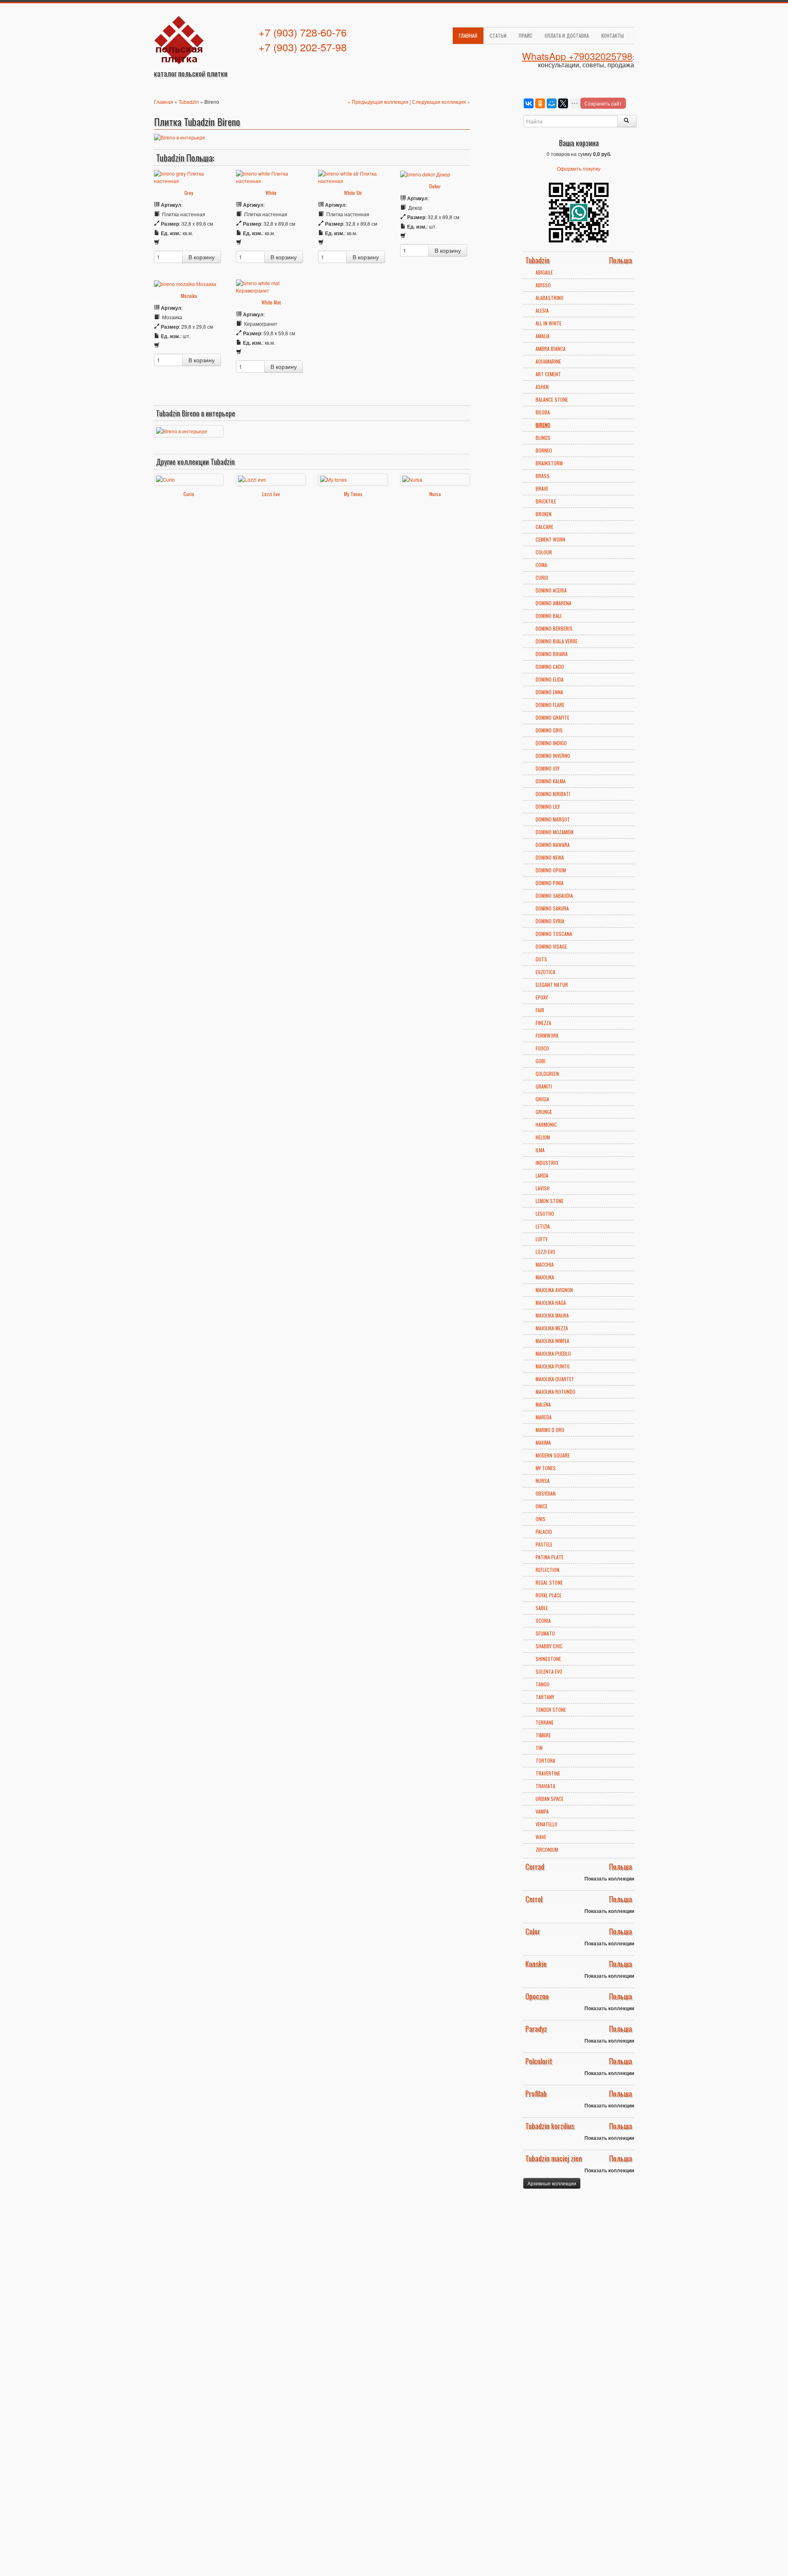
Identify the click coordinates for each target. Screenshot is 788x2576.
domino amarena (553, 603)
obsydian (546, 1493)
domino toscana (554, 934)
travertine (548, 1773)
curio (542, 578)
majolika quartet (555, 1379)
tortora (545, 1760)
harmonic (546, 1124)
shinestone (548, 1659)
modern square (553, 1455)
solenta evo (549, 1671)
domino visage (551, 946)
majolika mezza (552, 1328)
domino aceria (551, 590)
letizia (543, 1226)
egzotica (545, 972)
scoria (543, 1621)
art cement (548, 374)
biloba (543, 412)
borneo (544, 450)
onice (542, 1506)
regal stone (549, 1582)
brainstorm (549, 463)
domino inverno (553, 756)
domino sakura (552, 908)
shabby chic (549, 1646)
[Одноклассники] (540, 103)
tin (539, 1748)
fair (540, 1010)
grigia (542, 1099)
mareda (544, 1417)
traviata (545, 1786)
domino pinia (550, 883)
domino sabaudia (554, 896)
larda (542, 1175)
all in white (549, 323)
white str (353, 193)
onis (541, 1519)
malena (543, 1404)
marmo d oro (550, 1430)
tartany (545, 1697)
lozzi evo (545, 1252)
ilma (540, 1150)
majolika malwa (552, 1315)
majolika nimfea (552, 1341)
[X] (563, 103)
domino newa (550, 857)
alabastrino (550, 298)
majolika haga (551, 1303)
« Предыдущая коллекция (379, 102)
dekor (435, 186)
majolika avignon (554, 1290)
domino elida (550, 679)
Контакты (613, 35)
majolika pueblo (553, 1353)
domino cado (550, 667)
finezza (543, 1023)
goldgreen (547, 1074)
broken (544, 514)
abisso (543, 285)
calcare (544, 527)
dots (541, 959)
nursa (543, 1481)
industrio (547, 1163)
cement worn (550, 539)
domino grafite (552, 717)
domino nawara (553, 845)
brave (542, 488)
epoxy (542, 997)
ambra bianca (551, 349)
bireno (543, 425)
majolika (545, 1277)
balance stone (552, 399)
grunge (544, 1112)
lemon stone (550, 1201)
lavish (543, 1188)
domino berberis (554, 628)
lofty (542, 1239)
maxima (543, 1442)
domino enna (549, 692)
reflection (547, 1570)
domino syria (550, 921)
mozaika (189, 296)
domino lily (548, 806)
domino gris (549, 730)
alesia (542, 310)
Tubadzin (189, 102)
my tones (546, 1468)
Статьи (498, 35)
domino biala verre (557, 641)
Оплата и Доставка (567, 35)
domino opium (551, 870)
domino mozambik (555, 832)
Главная (468, 35)
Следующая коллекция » (441, 102)
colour (544, 552)
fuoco (542, 1048)
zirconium (547, 1850)
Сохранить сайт (603, 103)
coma (541, 565)
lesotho (545, 1214)
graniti (544, 1086)
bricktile (546, 501)
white (271, 193)
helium (543, 1137)
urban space (550, 1799)
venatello (546, 1824)
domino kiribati (553, 794)
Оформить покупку (579, 168)
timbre (543, 1735)
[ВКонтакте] (529, 103)
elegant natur (552, 985)
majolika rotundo (555, 1392)
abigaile (544, 272)
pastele (544, 1544)
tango (543, 1684)
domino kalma (551, 781)
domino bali (549, 616)
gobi (541, 1061)
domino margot (553, 819)
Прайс (526, 35)
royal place (549, 1595)
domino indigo (551, 743)
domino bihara (552, 654)
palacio (544, 1532)
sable (542, 1608)
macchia (545, 1264)
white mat (271, 302)
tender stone (551, 1710)
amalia (543, 336)
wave (541, 1837)
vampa (542, 1811)
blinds (543, 438)
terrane (545, 1722)
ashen (542, 387)
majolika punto (553, 1366)
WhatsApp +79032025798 (577, 56)
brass (543, 476)
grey (189, 193)
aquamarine (548, 361)
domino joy (547, 768)
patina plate (550, 1557)
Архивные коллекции (552, 2183)
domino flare (550, 705)
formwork (547, 1035)
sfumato (545, 1633)
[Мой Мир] (552, 103)
